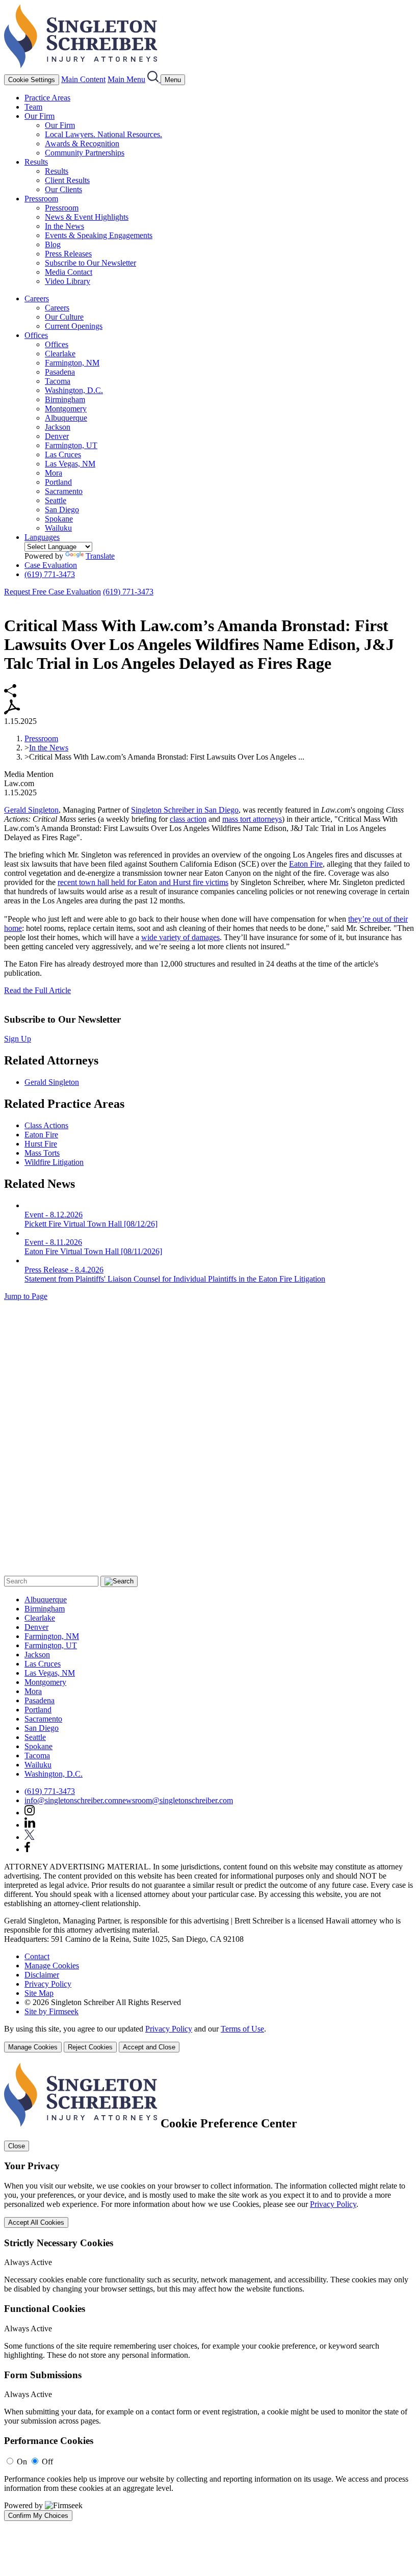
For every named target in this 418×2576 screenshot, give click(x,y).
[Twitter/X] (30, 1837)
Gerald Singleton (31, 810)
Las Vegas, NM (70, 464)
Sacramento (64, 491)
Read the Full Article (37, 990)
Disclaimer (42, 1975)
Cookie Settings (32, 80)
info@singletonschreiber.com (71, 1800)
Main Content (83, 79)
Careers (37, 298)
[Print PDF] (12, 712)
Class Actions (46, 1125)
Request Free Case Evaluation (53, 592)
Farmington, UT (71, 445)
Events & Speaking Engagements (99, 235)
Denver (57, 436)
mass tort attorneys (252, 819)
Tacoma (58, 381)
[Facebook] (27, 1849)
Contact (37, 1956)
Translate (100, 556)
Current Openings (74, 326)
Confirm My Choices (38, 2516)
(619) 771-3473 (50, 574)
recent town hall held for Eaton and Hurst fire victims (143, 882)
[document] (209, 2292)
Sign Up (18, 1039)
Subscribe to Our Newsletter (90, 263)
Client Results (67, 180)
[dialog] (209, 2038)
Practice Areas (47, 98)
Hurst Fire (41, 1144)
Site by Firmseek (51, 2011)
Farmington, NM (72, 363)
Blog (53, 244)
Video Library (68, 281)
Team (33, 107)
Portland (58, 482)
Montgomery (66, 409)
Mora (54, 473)
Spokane (59, 519)
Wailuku (58, 528)
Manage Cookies (52, 1966)
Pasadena (60, 372)
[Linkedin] (30, 1825)
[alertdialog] (209, 2292)
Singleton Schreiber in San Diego (185, 810)
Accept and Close (149, 2047)
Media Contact (69, 272)
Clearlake (60, 354)
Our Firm (40, 116)
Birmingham (65, 399)
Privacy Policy (48, 1984)
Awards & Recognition (82, 144)
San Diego (62, 510)
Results (36, 162)
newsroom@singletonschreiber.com (176, 1800)
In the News (64, 226)
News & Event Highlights (87, 217)
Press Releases (68, 254)
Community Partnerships (85, 153)
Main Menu (126, 79)
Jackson (58, 427)
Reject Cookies (90, 2047)
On (22, 2462)
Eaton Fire (306, 864)
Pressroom (41, 199)
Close (17, 2146)
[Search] (154, 79)
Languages (42, 537)
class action (188, 819)
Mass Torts (42, 1153)
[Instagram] (30, 1813)
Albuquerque (66, 418)
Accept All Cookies (36, 2222)
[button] (10, 695)
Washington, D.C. (74, 390)
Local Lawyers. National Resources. (103, 134)
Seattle (56, 500)
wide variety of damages (180, 937)
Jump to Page (26, 1296)
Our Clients (63, 189)
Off (47, 2462)
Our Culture (64, 317)
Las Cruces (63, 454)
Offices (36, 335)
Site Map (39, 1993)
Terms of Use (242, 2029)
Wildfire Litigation (54, 1162)
